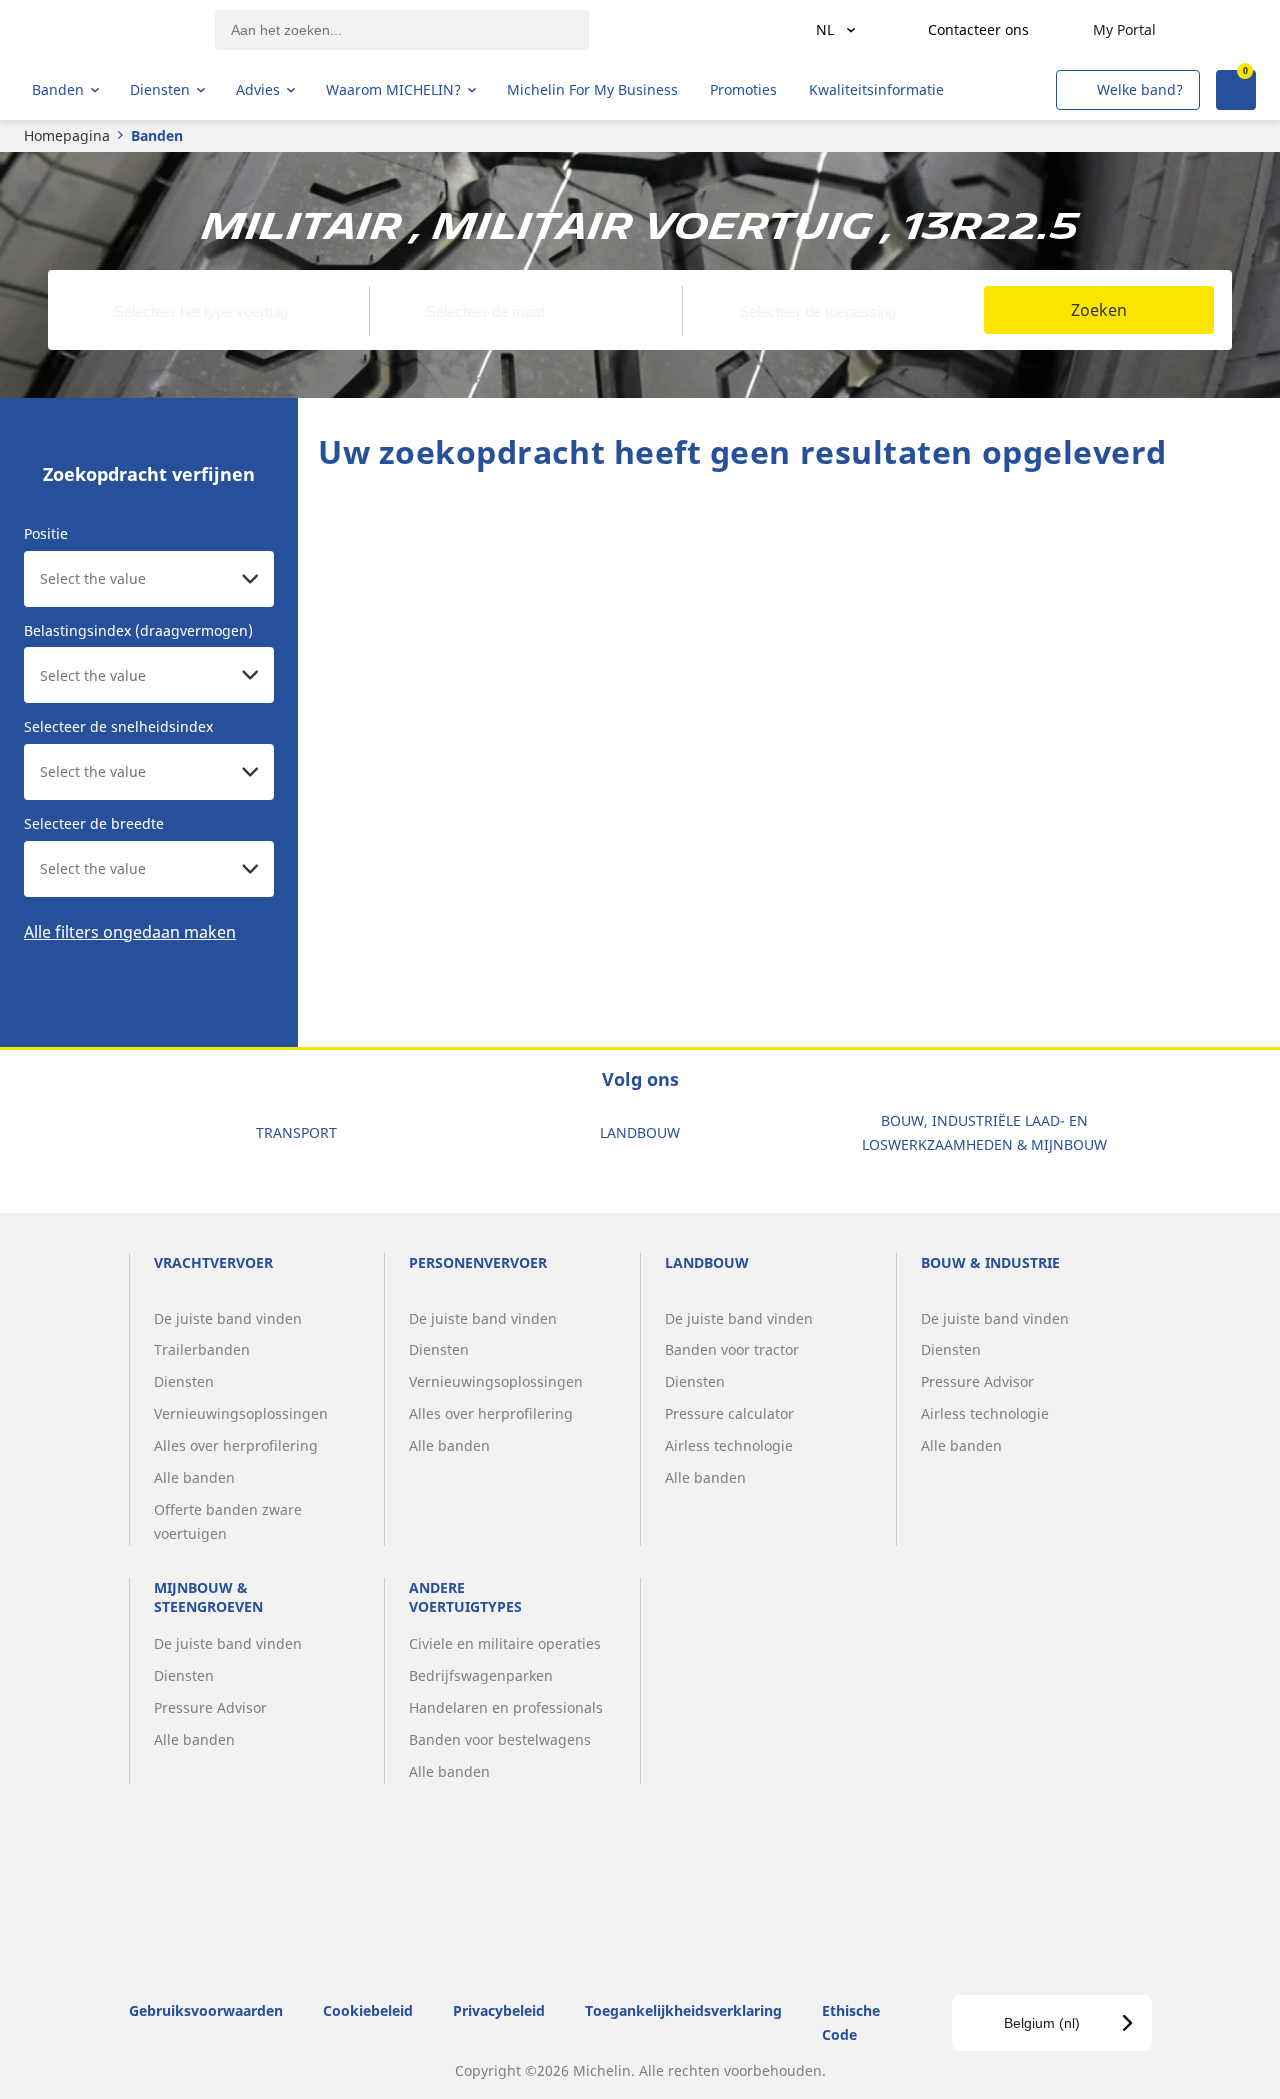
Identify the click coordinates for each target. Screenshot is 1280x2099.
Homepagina (67, 135)
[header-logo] (110, 30)
